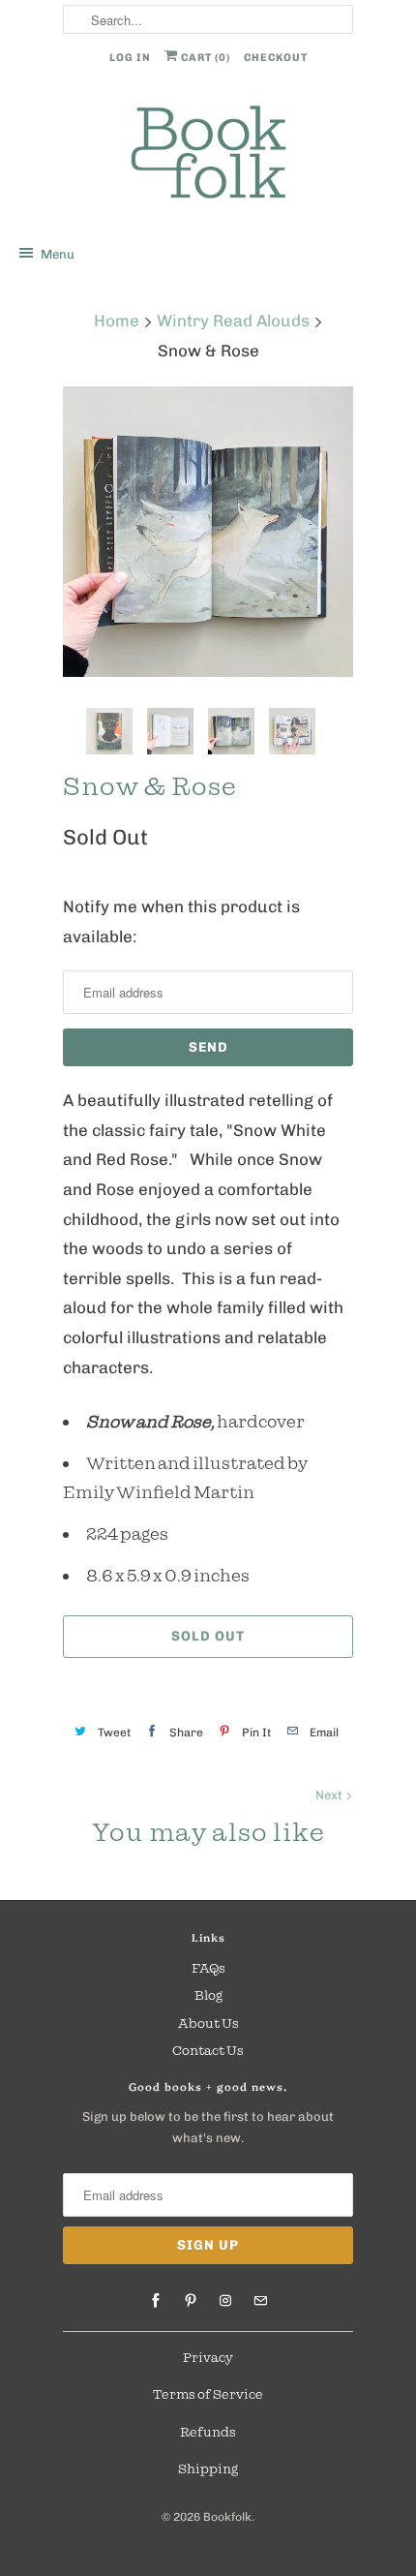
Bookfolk (227, 2517)
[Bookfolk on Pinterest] (191, 2301)
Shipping (208, 2469)
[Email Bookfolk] (260, 2301)
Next (330, 1795)
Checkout (276, 58)
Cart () (204, 58)
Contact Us (208, 2050)
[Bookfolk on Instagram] (225, 2301)
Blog (208, 1995)
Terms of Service (208, 2394)
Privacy (208, 2357)
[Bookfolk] (208, 155)
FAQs (208, 1968)
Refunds (208, 2432)
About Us (208, 2023)
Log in (130, 58)
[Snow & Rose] (208, 532)
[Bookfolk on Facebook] (156, 2301)
